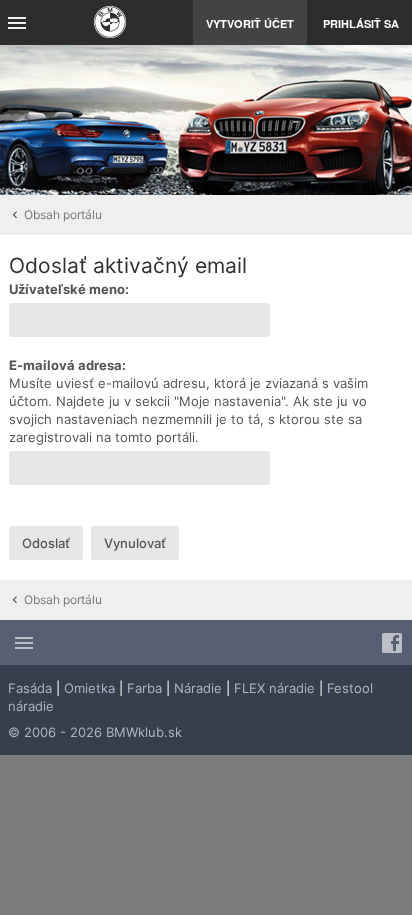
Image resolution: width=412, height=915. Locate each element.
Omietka (89, 688)
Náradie (198, 688)
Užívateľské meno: (69, 289)
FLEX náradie (274, 688)
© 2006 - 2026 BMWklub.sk (95, 732)
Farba (144, 688)
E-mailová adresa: (67, 365)
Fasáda (30, 688)
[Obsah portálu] (110, 24)
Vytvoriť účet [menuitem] (250, 23)
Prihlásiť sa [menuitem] (361, 23)
